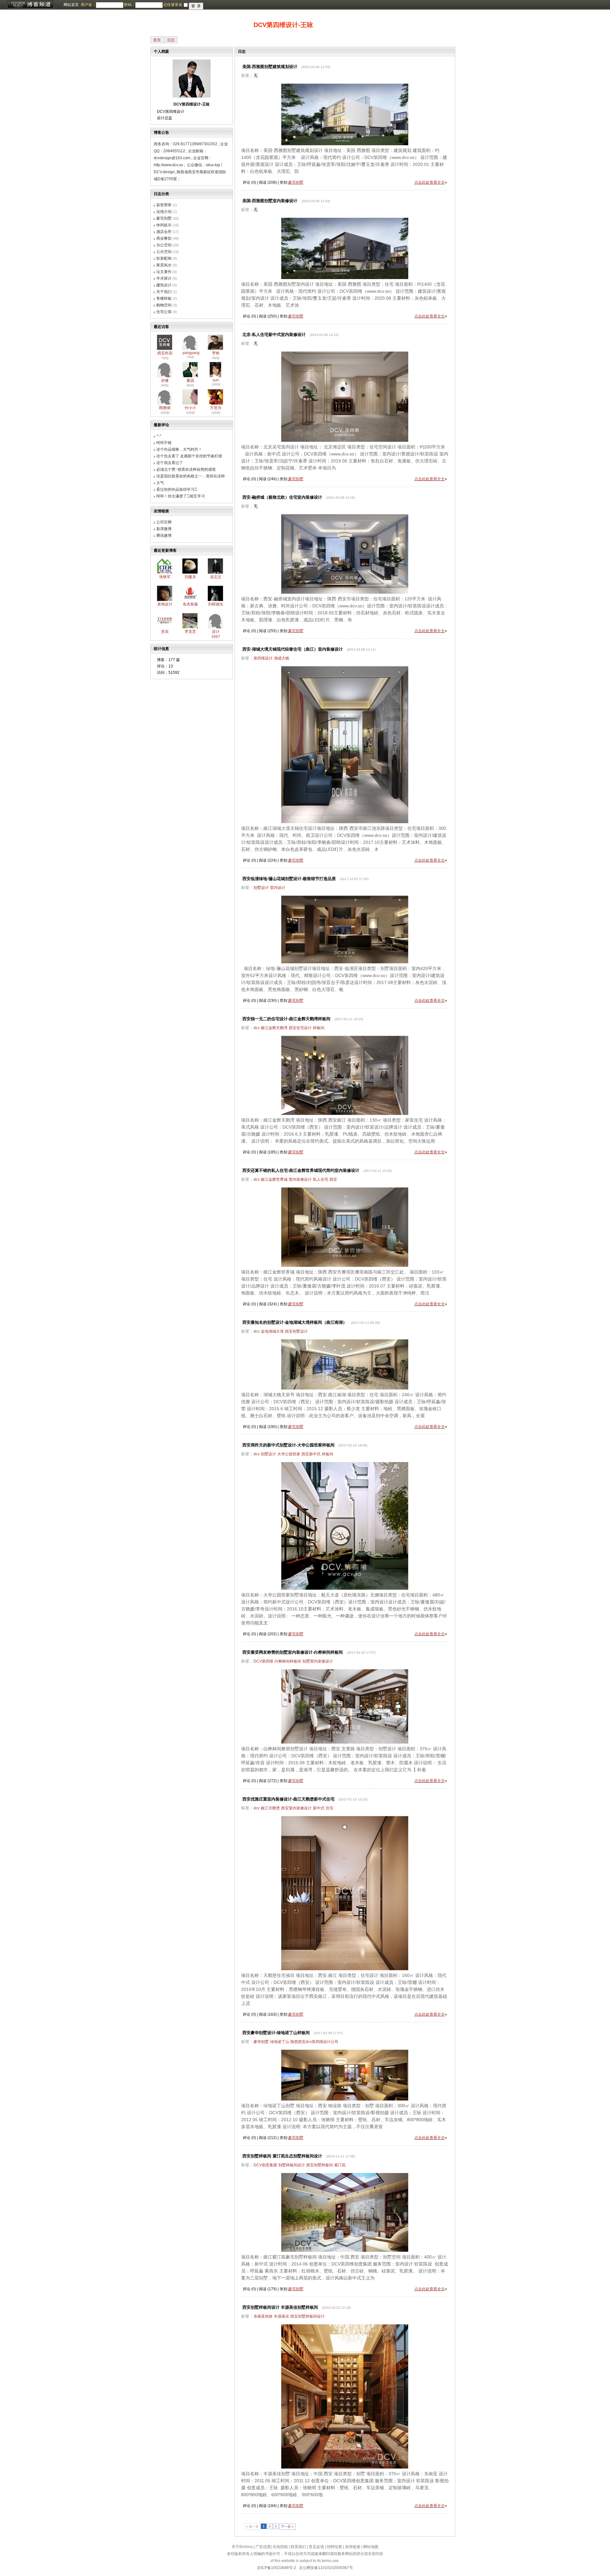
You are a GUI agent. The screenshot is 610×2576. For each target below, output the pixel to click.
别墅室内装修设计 (318, 1661)
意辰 (165, 632)
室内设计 (278, 888)
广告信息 (263, 2547)
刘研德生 (216, 604)
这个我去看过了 (170, 463)
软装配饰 (164, 258)
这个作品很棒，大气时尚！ (179, 449)
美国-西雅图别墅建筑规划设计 (270, 67)
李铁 (216, 353)
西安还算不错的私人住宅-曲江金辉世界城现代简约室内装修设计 (301, 1170)
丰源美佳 (281, 2316)
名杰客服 (190, 604)
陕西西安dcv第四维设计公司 (314, 2042)
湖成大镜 (281, 658)
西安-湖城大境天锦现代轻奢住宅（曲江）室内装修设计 (293, 649)
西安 (333, 1179)
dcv (257, 1028)
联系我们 (298, 2547)
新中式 (319, 1808)
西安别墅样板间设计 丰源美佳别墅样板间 (280, 2307)
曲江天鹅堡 (270, 1808)
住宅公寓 (164, 312)
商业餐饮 (164, 238)
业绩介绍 (164, 212)
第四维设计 (263, 658)
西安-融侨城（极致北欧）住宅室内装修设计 (282, 497)
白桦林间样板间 (288, 1661)
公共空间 (164, 252)
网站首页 (71, 5)
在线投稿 (280, 2547)
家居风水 (164, 265)
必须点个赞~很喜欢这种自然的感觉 (186, 469)
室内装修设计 (300, 1179)
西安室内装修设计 (296, 1808)
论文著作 (164, 272)
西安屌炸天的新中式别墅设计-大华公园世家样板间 (288, 1445)
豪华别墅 (261, 2042)
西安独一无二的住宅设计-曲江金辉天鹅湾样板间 (286, 1019)
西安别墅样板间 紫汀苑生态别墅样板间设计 (282, 2156)
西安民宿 (165, 353)
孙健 (165, 380)
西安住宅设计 (300, 1028)
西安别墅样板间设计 (308, 2316)
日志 (171, 40)
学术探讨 (164, 278)
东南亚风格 (263, 2316)
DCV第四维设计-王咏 (283, 25)
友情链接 (353, 2547)
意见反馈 (316, 2547)
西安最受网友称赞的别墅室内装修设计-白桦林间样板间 (293, 1652)
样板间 (319, 1028)
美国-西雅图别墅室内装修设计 (270, 201)
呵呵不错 (164, 443)
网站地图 (371, 2547)
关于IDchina (242, 2547)
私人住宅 (321, 1179)
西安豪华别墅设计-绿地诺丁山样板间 (276, 2033)
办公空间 (164, 245)
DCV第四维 (263, 1661)
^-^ (159, 436)
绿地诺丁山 (280, 2042)
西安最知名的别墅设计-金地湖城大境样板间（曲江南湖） (295, 1322)
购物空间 (164, 305)
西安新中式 (311, 1454)
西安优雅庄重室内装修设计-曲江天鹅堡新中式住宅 (288, 1799)
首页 (157, 40)
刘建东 (190, 577)
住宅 (329, 1808)
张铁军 (165, 577)
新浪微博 (164, 529)
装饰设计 (165, 604)
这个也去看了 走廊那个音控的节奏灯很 (189, 456)
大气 (160, 483)
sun (216, 380)
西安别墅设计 (296, 1331)
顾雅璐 (165, 408)
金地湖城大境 (272, 1331)
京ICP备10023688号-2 (277, 2568)
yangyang (191, 353)
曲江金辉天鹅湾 (274, 1028)
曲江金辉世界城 (274, 1179)
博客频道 (30, 5)
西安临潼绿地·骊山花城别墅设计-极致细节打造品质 (289, 879)
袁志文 (216, 577)
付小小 (190, 408)
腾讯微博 (164, 536)
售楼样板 (164, 298)
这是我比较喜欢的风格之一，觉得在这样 (191, 476)
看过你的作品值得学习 (177, 489)
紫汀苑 (340, 2165)
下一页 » (287, 2527)
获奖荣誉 (164, 205)
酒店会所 (164, 232)
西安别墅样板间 (320, 2165)
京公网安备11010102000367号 (326, 2568)
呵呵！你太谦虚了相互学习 (181, 496)
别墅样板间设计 (292, 2165)
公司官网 (164, 522)
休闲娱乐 (164, 225)
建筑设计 (164, 285)
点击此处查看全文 (430, 182)
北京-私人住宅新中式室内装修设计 (274, 335)
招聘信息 (335, 2547)
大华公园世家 (289, 1454)
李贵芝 (190, 632)
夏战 (190, 380)
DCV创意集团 (265, 2165)
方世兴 (216, 408)
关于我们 (164, 292)
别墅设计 (261, 888)
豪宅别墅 (164, 218)
